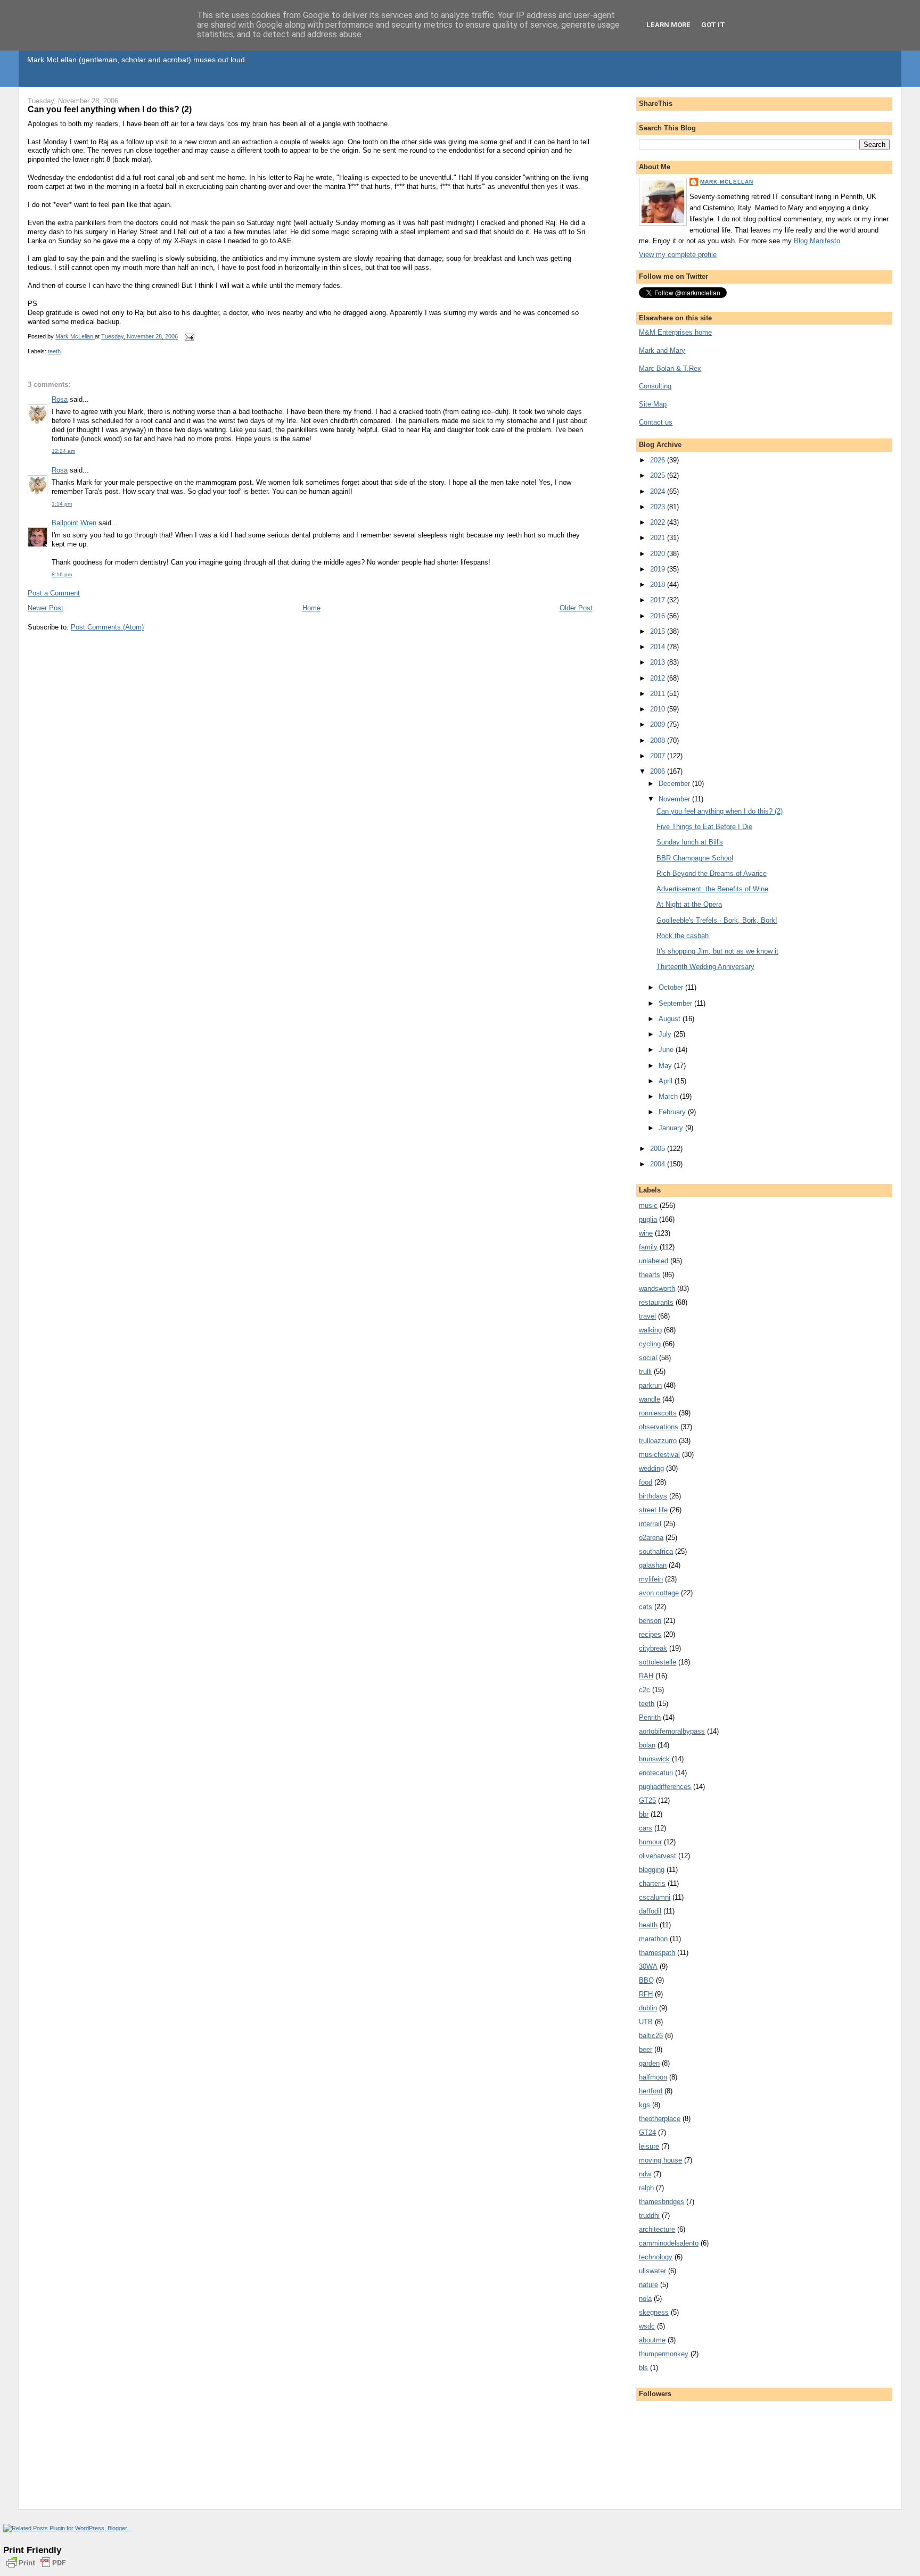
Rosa (60, 399)
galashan (653, 1565)
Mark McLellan (726, 182)
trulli (645, 1372)
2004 (659, 1164)
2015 (659, 631)
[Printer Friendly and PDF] (36, 2569)
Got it (713, 25)
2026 (659, 460)
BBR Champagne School (695, 858)
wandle (650, 1399)
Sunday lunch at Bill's (690, 842)
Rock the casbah (683, 936)
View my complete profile (678, 255)
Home (311, 608)
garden (649, 2063)
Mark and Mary (662, 350)
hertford (651, 2091)
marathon (653, 1939)
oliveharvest (658, 1856)
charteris (652, 1883)
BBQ (646, 1980)
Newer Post (46, 608)
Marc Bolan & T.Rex (670, 368)
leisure (649, 2146)
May (666, 1066)
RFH (646, 1994)
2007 (659, 756)
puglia (648, 1219)
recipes (650, 1634)
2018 (659, 585)
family (648, 1247)
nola (645, 2298)
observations (659, 1427)
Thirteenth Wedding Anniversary (705, 967)
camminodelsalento (669, 2243)
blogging (652, 1870)
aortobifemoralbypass (672, 1731)
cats (646, 1607)
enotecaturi (656, 1773)
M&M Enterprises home (675, 332)
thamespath (657, 1953)
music (648, 1206)
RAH (646, 1676)
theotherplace (660, 2119)
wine (646, 1233)
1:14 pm (62, 504)
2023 (659, 507)
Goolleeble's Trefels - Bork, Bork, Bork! (717, 920)
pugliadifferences (665, 1787)
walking (650, 1330)
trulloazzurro (658, 1441)
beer (646, 2049)
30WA (648, 1966)
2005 (659, 1149)
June (667, 1050)
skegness (654, 2312)
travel (647, 1316)
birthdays (653, 1496)
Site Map (653, 404)
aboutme (652, 2340)
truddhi (649, 2215)
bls (643, 2368)
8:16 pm (62, 574)
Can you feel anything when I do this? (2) (720, 811)
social (648, 1358)
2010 (659, 709)
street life (653, 1510)
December (675, 784)
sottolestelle (658, 1662)
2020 (659, 554)
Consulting (655, 386)
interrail (650, 1524)
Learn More (668, 25)
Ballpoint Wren (74, 523)
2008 (659, 740)
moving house (660, 2160)
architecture (657, 2229)
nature (648, 2285)
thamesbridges (662, 2202)
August (671, 1019)
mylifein (651, 1579)
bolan (647, 1745)
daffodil (650, 1911)
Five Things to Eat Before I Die (704, 827)
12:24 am (63, 451)
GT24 (647, 2132)
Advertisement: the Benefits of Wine (712, 889)
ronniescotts (658, 1413)
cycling (650, 1344)
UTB (646, 2022)
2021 (659, 538)
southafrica (656, 1551)
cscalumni (655, 1897)
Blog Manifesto (817, 241)
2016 (659, 616)
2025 (659, 475)
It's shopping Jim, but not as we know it (717, 951)
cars (646, 1828)
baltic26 (651, 2036)
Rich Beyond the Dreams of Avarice (712, 873)
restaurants (656, 1302)
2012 (659, 678)
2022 (659, 522)
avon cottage (659, 1593)
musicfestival (659, 1455)
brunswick (654, 1759)
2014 (659, 647)
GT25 (647, 1800)
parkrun (650, 1385)
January (672, 1128)
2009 (659, 724)
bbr (644, 1814)
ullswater (652, 2271)
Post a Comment (54, 593)
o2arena (651, 1538)
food (646, 1482)
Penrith (650, 1717)
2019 (659, 569)
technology (656, 2257)
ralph (646, 2188)
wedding (651, 1468)
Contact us (656, 422)
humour (650, 1842)
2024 (659, 491)
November (675, 799)
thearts (650, 1275)
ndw (645, 2174)
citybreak (653, 1648)
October (672, 987)
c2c (644, 1690)
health (648, 1925)
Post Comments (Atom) (107, 627)
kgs (644, 2105)
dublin (648, 2008)
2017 (659, 600)
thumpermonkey (664, 2354)
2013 (659, 662)
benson (650, 1621)
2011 (659, 694)
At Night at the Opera (689, 904)
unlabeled (654, 1261)
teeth (54, 351)
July (666, 1034)
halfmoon (653, 2077)
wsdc (647, 2326)
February (673, 1112)
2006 (659, 771)
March (669, 1096)
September (676, 1003)
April (667, 1081)
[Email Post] (189, 337)
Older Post (576, 608)
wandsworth (657, 1289)
